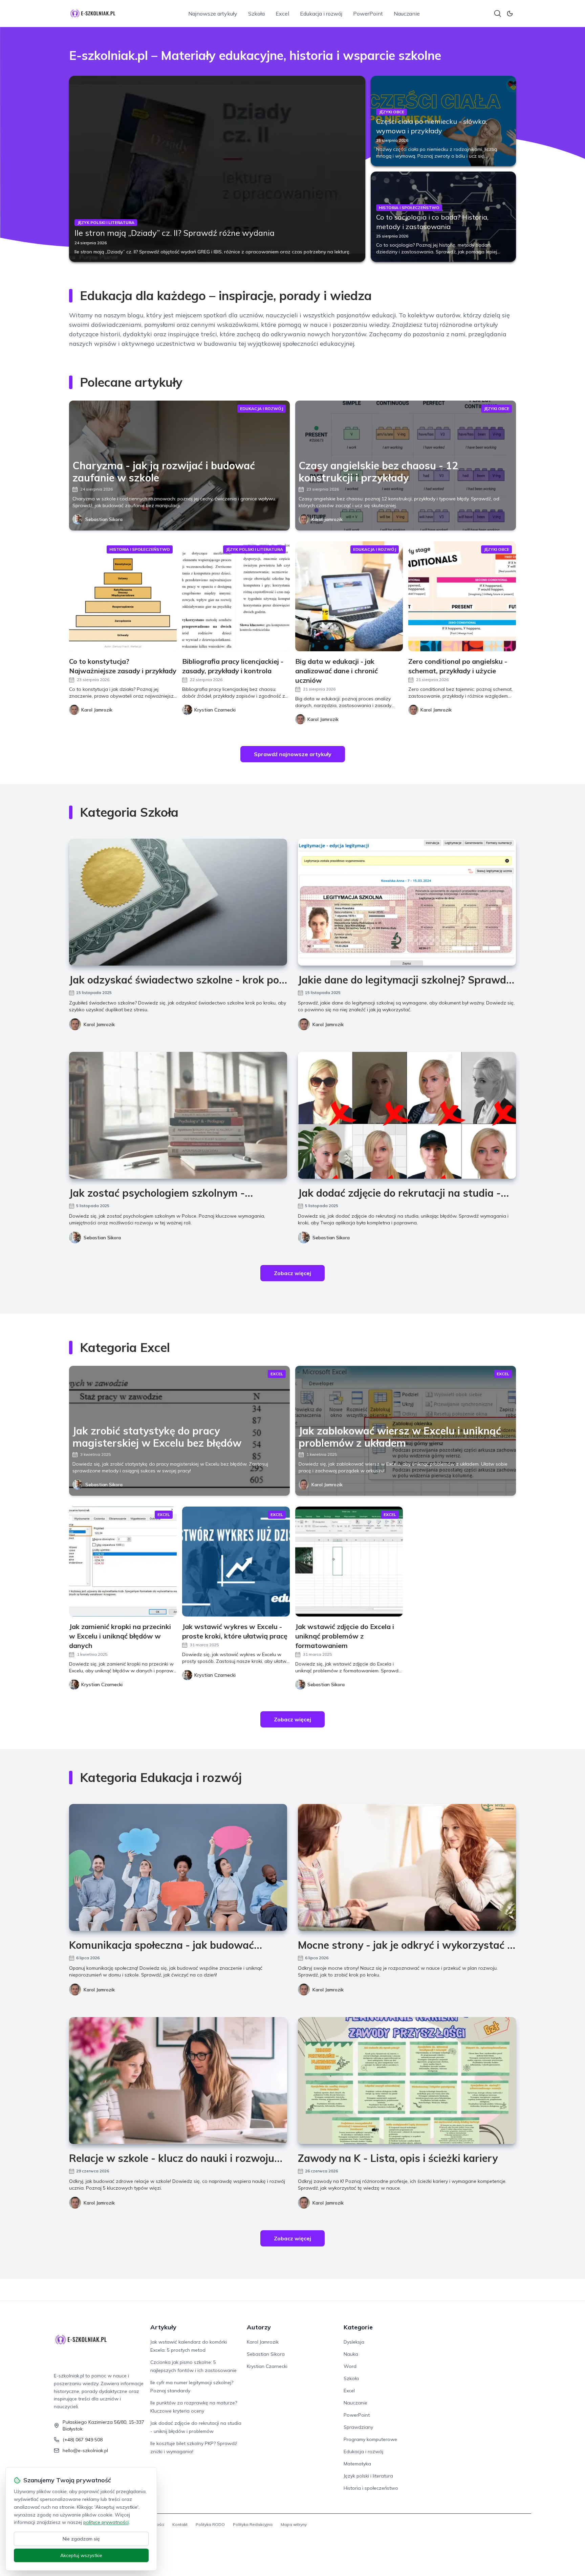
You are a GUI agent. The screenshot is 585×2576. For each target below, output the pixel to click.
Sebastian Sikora (104, 519)
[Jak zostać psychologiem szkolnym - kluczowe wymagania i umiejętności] (178, 1115)
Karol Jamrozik (327, 519)
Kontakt (180, 2524)
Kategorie (358, 2327)
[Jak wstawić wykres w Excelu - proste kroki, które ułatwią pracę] (236, 1562)
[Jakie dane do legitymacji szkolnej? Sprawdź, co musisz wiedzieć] (407, 902)
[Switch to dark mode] (510, 14)
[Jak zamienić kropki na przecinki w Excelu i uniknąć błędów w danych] (123, 1562)
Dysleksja (354, 2342)
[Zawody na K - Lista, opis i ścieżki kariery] (407, 2081)
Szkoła (256, 14)
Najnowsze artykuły (213, 14)
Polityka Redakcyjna (253, 2524)
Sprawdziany (358, 2427)
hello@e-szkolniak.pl (85, 2450)
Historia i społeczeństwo (371, 2488)
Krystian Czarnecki (267, 2366)
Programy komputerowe (370, 2439)
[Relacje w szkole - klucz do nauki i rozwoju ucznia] (178, 2081)
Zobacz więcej (292, 1273)
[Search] (498, 14)
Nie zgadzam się (81, 2539)
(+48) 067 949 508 (83, 2440)
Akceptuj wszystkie (81, 2555)
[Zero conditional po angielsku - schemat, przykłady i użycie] (462, 596)
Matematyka (357, 2464)
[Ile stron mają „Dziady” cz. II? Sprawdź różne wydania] (217, 169)
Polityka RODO (210, 2524)
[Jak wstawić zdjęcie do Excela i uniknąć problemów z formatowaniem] (349, 1562)
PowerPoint (368, 14)
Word (350, 2366)
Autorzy (259, 2327)
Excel (282, 14)
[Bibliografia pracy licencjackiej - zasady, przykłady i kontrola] (236, 596)
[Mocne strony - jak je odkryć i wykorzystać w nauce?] (407, 1867)
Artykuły (163, 2327)
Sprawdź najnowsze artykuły (293, 754)
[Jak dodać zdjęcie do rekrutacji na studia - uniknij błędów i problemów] (407, 1115)
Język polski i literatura (368, 2476)
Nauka (351, 2354)
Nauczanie (407, 14)
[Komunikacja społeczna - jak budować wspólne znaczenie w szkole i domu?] (178, 1867)
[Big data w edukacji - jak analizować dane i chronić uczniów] (349, 596)
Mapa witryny (294, 2524)
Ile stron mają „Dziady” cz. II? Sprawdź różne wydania (175, 233)
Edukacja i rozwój (321, 14)
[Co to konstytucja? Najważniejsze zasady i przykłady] (123, 596)
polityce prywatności (106, 2522)
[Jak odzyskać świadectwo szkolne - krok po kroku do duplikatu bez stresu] (178, 902)
